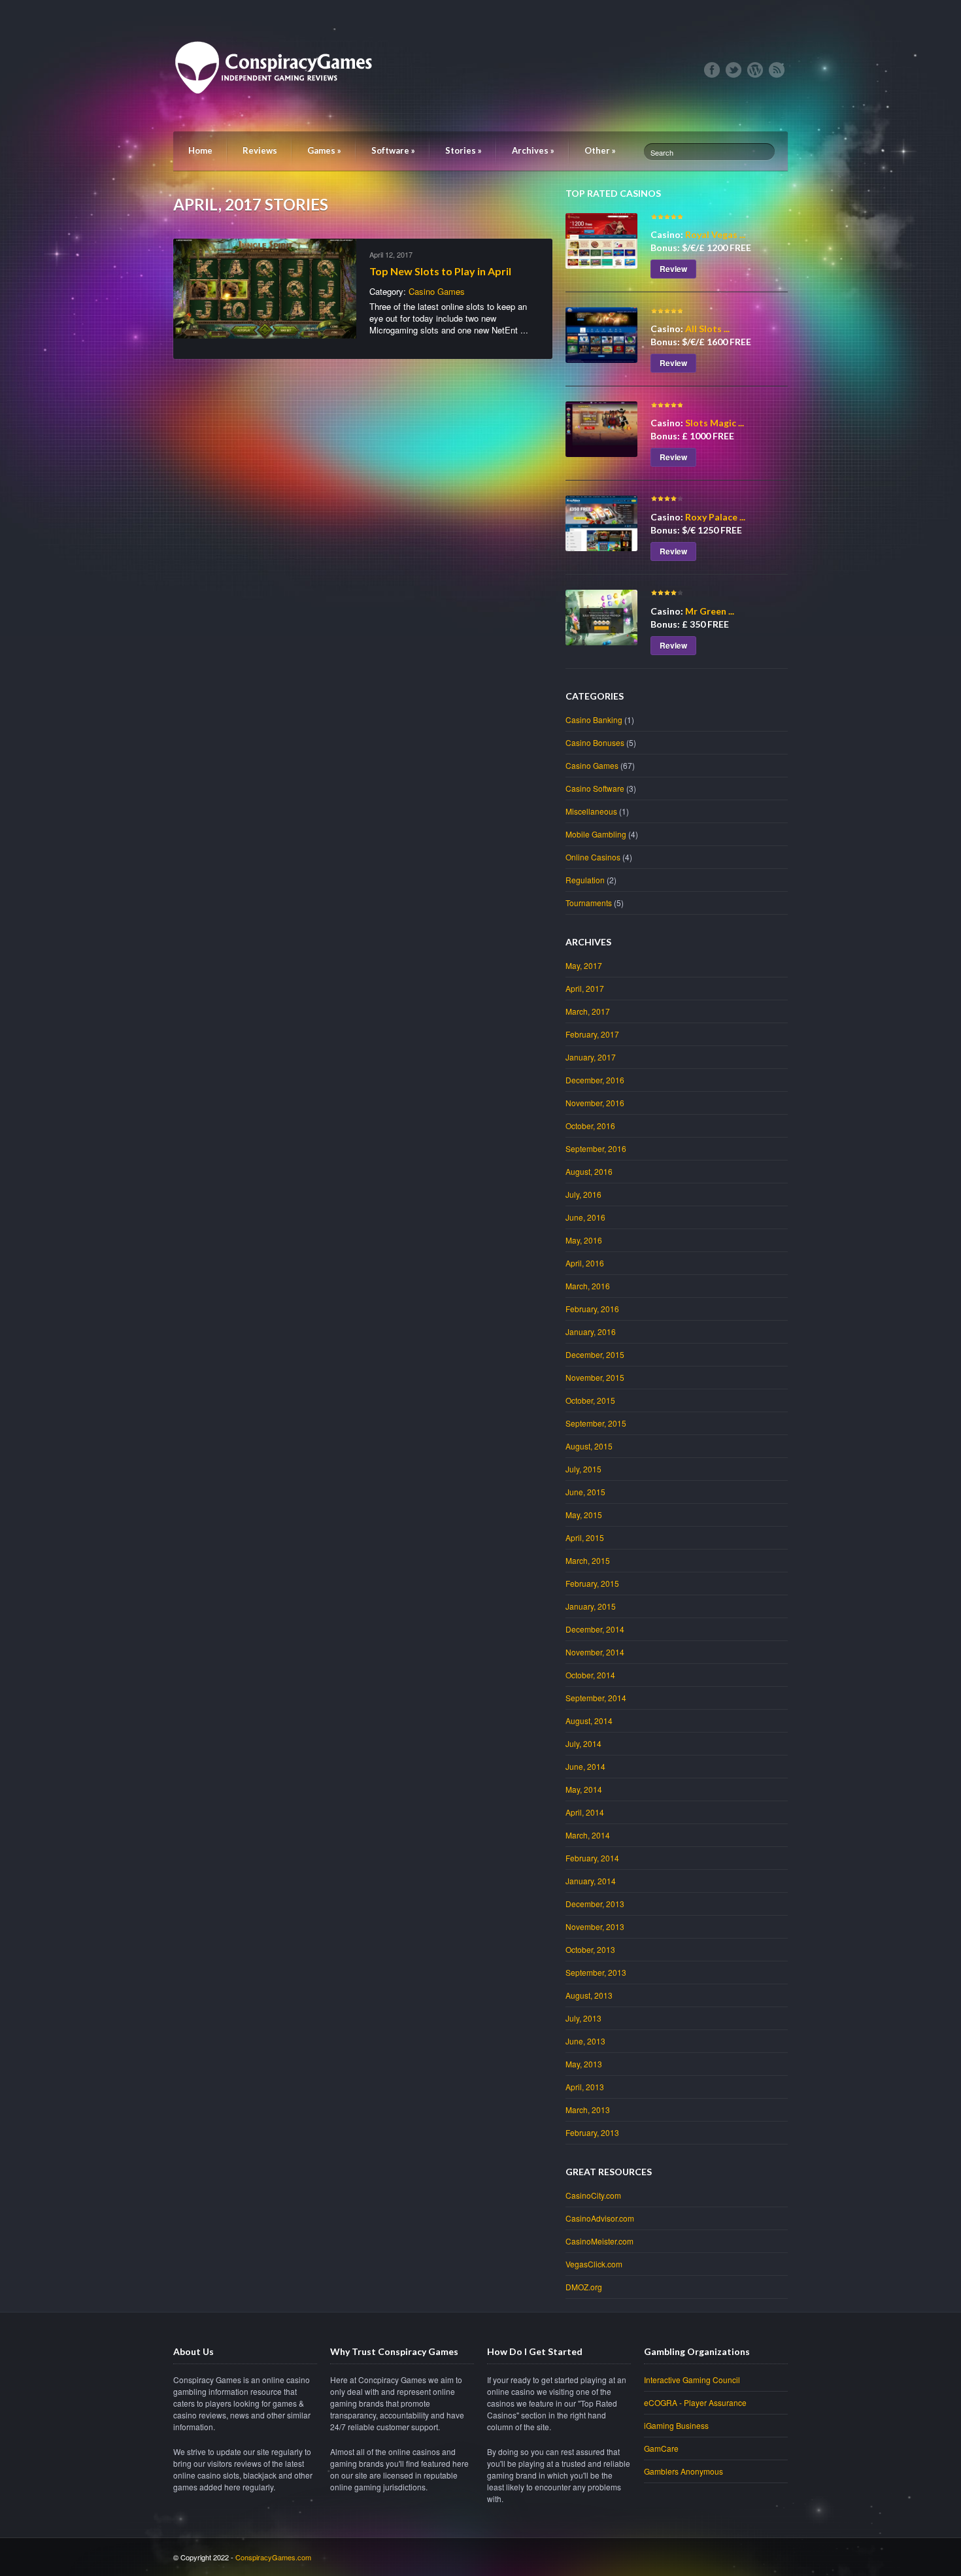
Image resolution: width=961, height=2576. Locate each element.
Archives (533, 150)
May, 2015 (584, 1515)
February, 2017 (592, 1034)
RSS (777, 70)
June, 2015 (585, 1492)
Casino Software (595, 788)
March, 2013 (588, 2110)
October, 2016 (590, 1126)
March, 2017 (588, 1011)
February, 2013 (592, 2132)
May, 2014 (584, 1789)
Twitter (733, 70)
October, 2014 (590, 1675)
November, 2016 (595, 1103)
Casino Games (437, 291)
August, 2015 (589, 1446)
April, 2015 (585, 1537)
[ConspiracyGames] (278, 118)
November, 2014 (595, 1652)
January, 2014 (591, 1881)
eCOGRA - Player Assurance (695, 2402)
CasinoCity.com (593, 2195)
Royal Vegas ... (715, 234)
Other (600, 150)
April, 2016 (585, 1263)
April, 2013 (585, 2087)
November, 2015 (595, 1377)
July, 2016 (583, 1194)
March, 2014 (588, 1835)
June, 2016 (585, 1217)
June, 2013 (585, 2041)
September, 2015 (596, 1423)
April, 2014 (585, 1812)
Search (662, 152)
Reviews (260, 150)
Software (393, 150)
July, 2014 (583, 1743)
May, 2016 (584, 1240)
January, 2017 (591, 1057)
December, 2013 (595, 1904)
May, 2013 (584, 2064)
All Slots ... (707, 329)
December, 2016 (595, 1080)
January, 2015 (591, 1606)
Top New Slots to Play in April (440, 271)
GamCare (661, 2448)
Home (200, 150)
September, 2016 (596, 1148)
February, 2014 (592, 1858)
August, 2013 (589, 1995)
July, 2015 (583, 1469)
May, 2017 (584, 965)
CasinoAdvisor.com (600, 2218)
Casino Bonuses (595, 742)
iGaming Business (676, 2425)
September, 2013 (596, 1972)
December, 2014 (595, 1629)
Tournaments (589, 903)
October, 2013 (590, 1949)
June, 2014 (585, 1766)
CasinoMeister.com (599, 2241)
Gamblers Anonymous (683, 2471)
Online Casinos (593, 857)
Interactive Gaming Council (692, 2380)
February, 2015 (592, 1583)
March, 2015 (588, 1560)
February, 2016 (592, 1309)
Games (324, 150)
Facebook (712, 70)
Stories (464, 150)
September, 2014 (596, 1698)
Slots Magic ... (715, 423)
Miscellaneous (591, 811)
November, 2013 (595, 1926)
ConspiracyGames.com (273, 2557)
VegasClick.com (594, 2264)
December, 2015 (595, 1354)
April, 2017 (585, 988)
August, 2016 (589, 1171)
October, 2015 (590, 1400)
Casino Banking (594, 720)
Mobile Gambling (596, 834)
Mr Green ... (710, 611)
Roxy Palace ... (715, 517)
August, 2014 (589, 1720)
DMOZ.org (584, 2287)
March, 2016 (588, 1286)
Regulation (585, 880)
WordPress (755, 70)
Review (673, 269)
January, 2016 (591, 1331)
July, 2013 (583, 2018)
